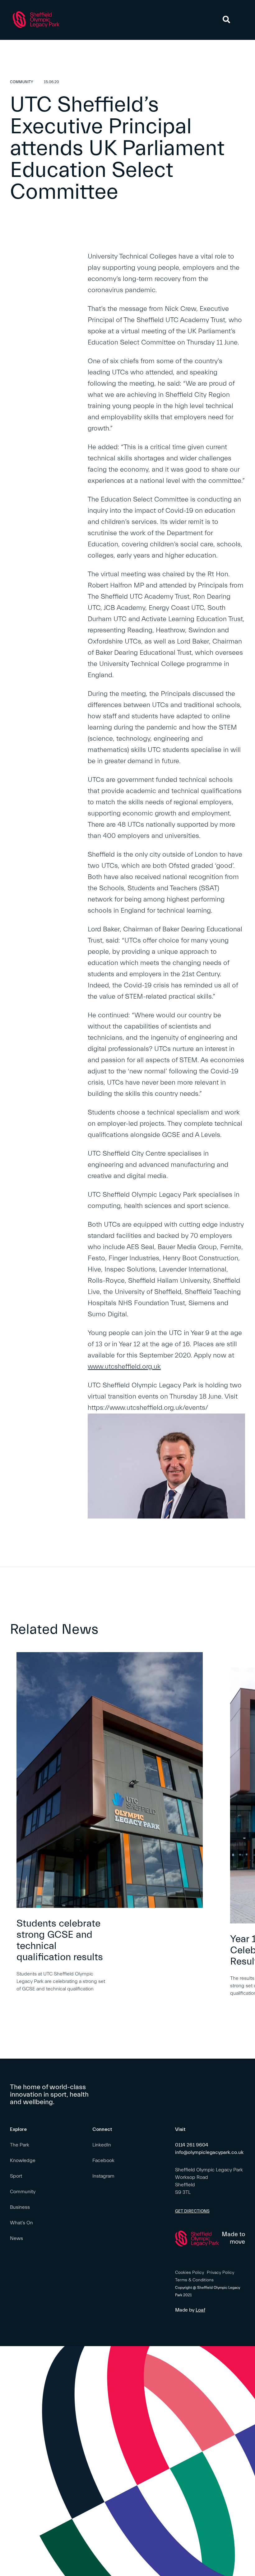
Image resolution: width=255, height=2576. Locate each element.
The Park (20, 2145)
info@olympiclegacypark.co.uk (209, 2152)
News (16, 2238)
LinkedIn (102, 2145)
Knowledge (23, 2160)
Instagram (103, 2176)
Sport (16, 2176)
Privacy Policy (220, 2273)
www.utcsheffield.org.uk (124, 1367)
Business (20, 2207)
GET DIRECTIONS (192, 2211)
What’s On (21, 2223)
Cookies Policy (190, 2273)
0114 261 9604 (192, 2145)
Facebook (103, 2160)
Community (23, 2192)
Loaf (200, 2310)
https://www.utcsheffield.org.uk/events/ (148, 1408)
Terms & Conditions (194, 2280)
